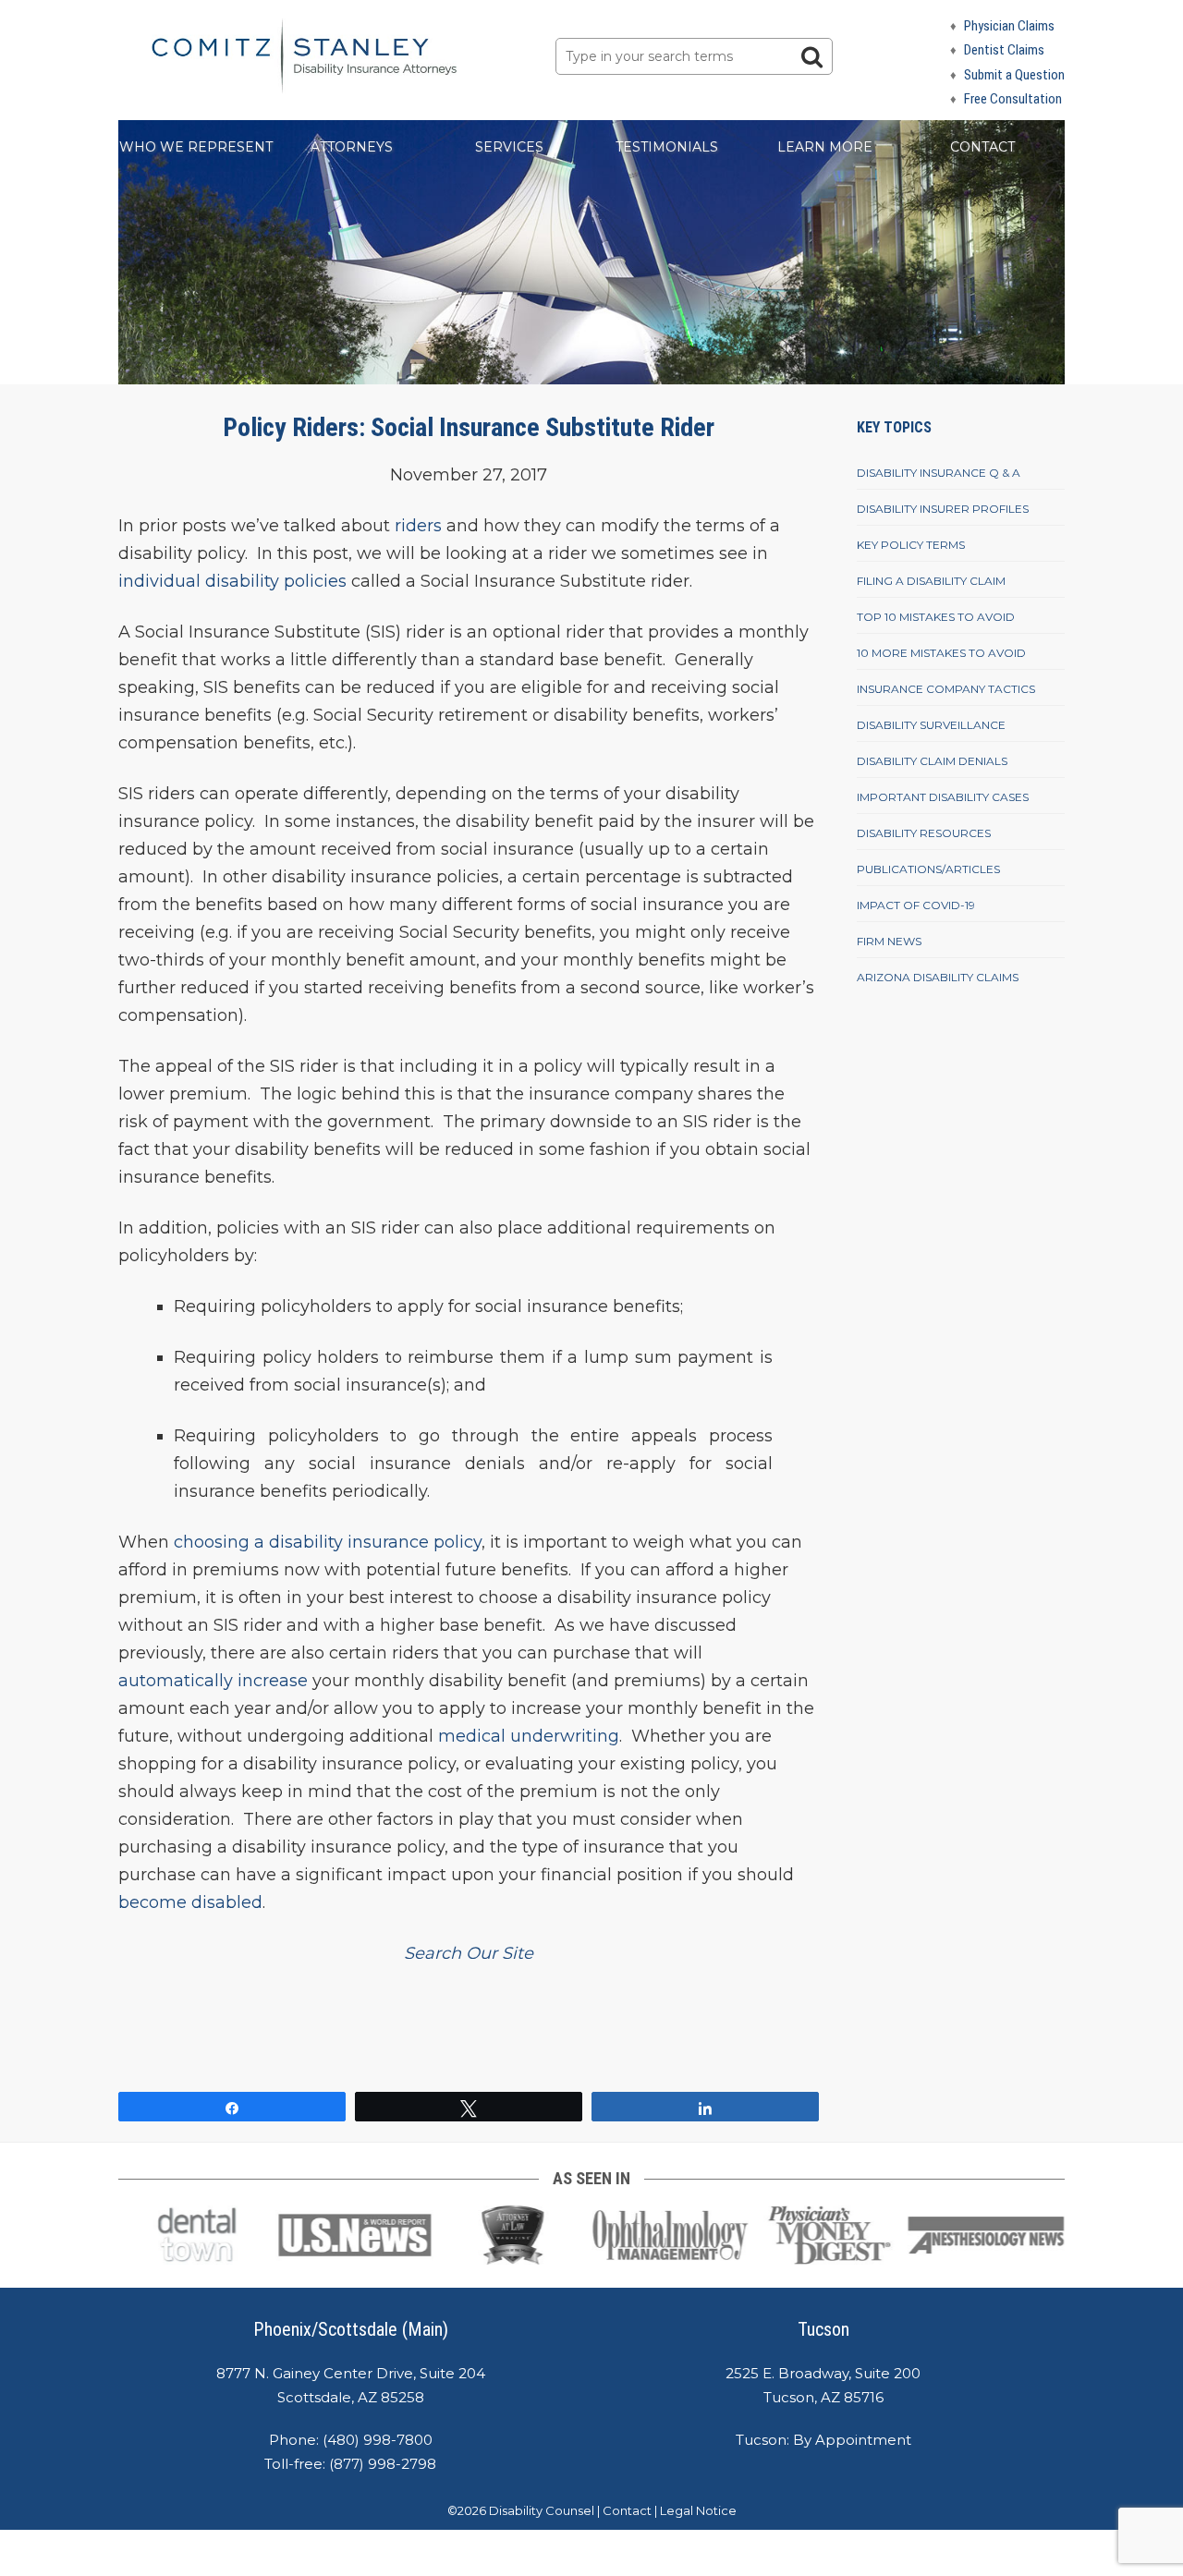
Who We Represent (196, 147)
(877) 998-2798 (383, 2464)
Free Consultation (1013, 99)
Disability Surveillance (931, 725)
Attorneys (352, 147)
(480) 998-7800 (378, 2440)
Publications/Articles (928, 869)
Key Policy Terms (911, 545)
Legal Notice (698, 2510)
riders (418, 526)
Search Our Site (469, 1953)
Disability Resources (924, 833)
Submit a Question (1014, 75)
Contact (982, 147)
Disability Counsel (542, 2510)
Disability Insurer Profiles (943, 509)
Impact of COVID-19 (916, 905)
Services (509, 147)
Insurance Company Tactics (946, 689)
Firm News (889, 941)
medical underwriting (529, 1736)
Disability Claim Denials (932, 761)
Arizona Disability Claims (938, 977)
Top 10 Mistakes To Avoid (936, 617)
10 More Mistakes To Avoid (941, 653)
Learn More (825, 147)
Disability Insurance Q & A (939, 473)
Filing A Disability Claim (931, 581)
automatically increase (213, 1681)
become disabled (190, 1902)
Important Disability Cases (943, 797)
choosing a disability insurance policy (325, 1542)
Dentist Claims (1004, 50)
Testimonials (667, 147)
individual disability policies (232, 581)
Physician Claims (1009, 26)
